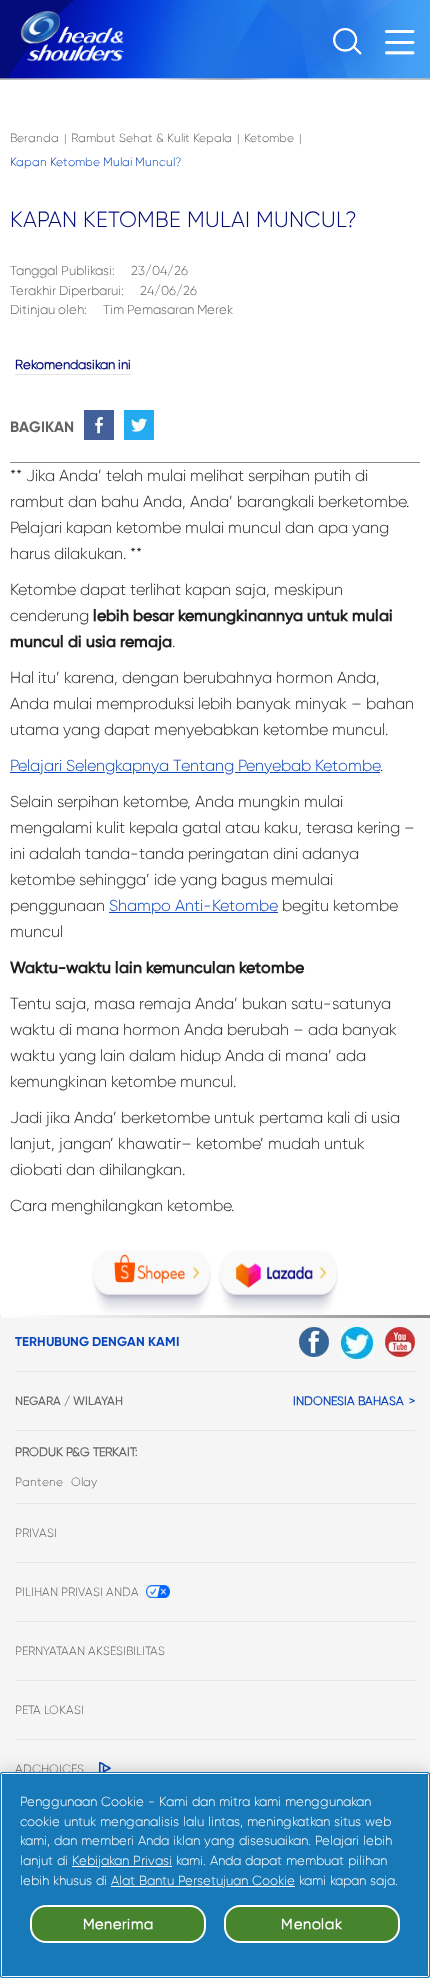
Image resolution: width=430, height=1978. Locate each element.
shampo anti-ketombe (193, 905)
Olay (84, 1482)
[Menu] (405, 47)
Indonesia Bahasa (348, 1401)
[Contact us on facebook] (314, 1342)
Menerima (118, 1924)
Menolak (311, 1924)
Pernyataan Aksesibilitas (90, 1651)
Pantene (39, 1482)
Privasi (36, 1533)
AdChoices (49, 1769)
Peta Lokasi (49, 1710)
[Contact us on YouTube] (400, 1342)
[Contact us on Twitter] (357, 1343)
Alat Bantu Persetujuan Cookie (203, 1880)
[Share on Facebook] (99, 425)
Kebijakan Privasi (122, 1860)
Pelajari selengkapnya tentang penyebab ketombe (195, 765)
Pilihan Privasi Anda (77, 1592)
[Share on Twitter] (139, 425)
